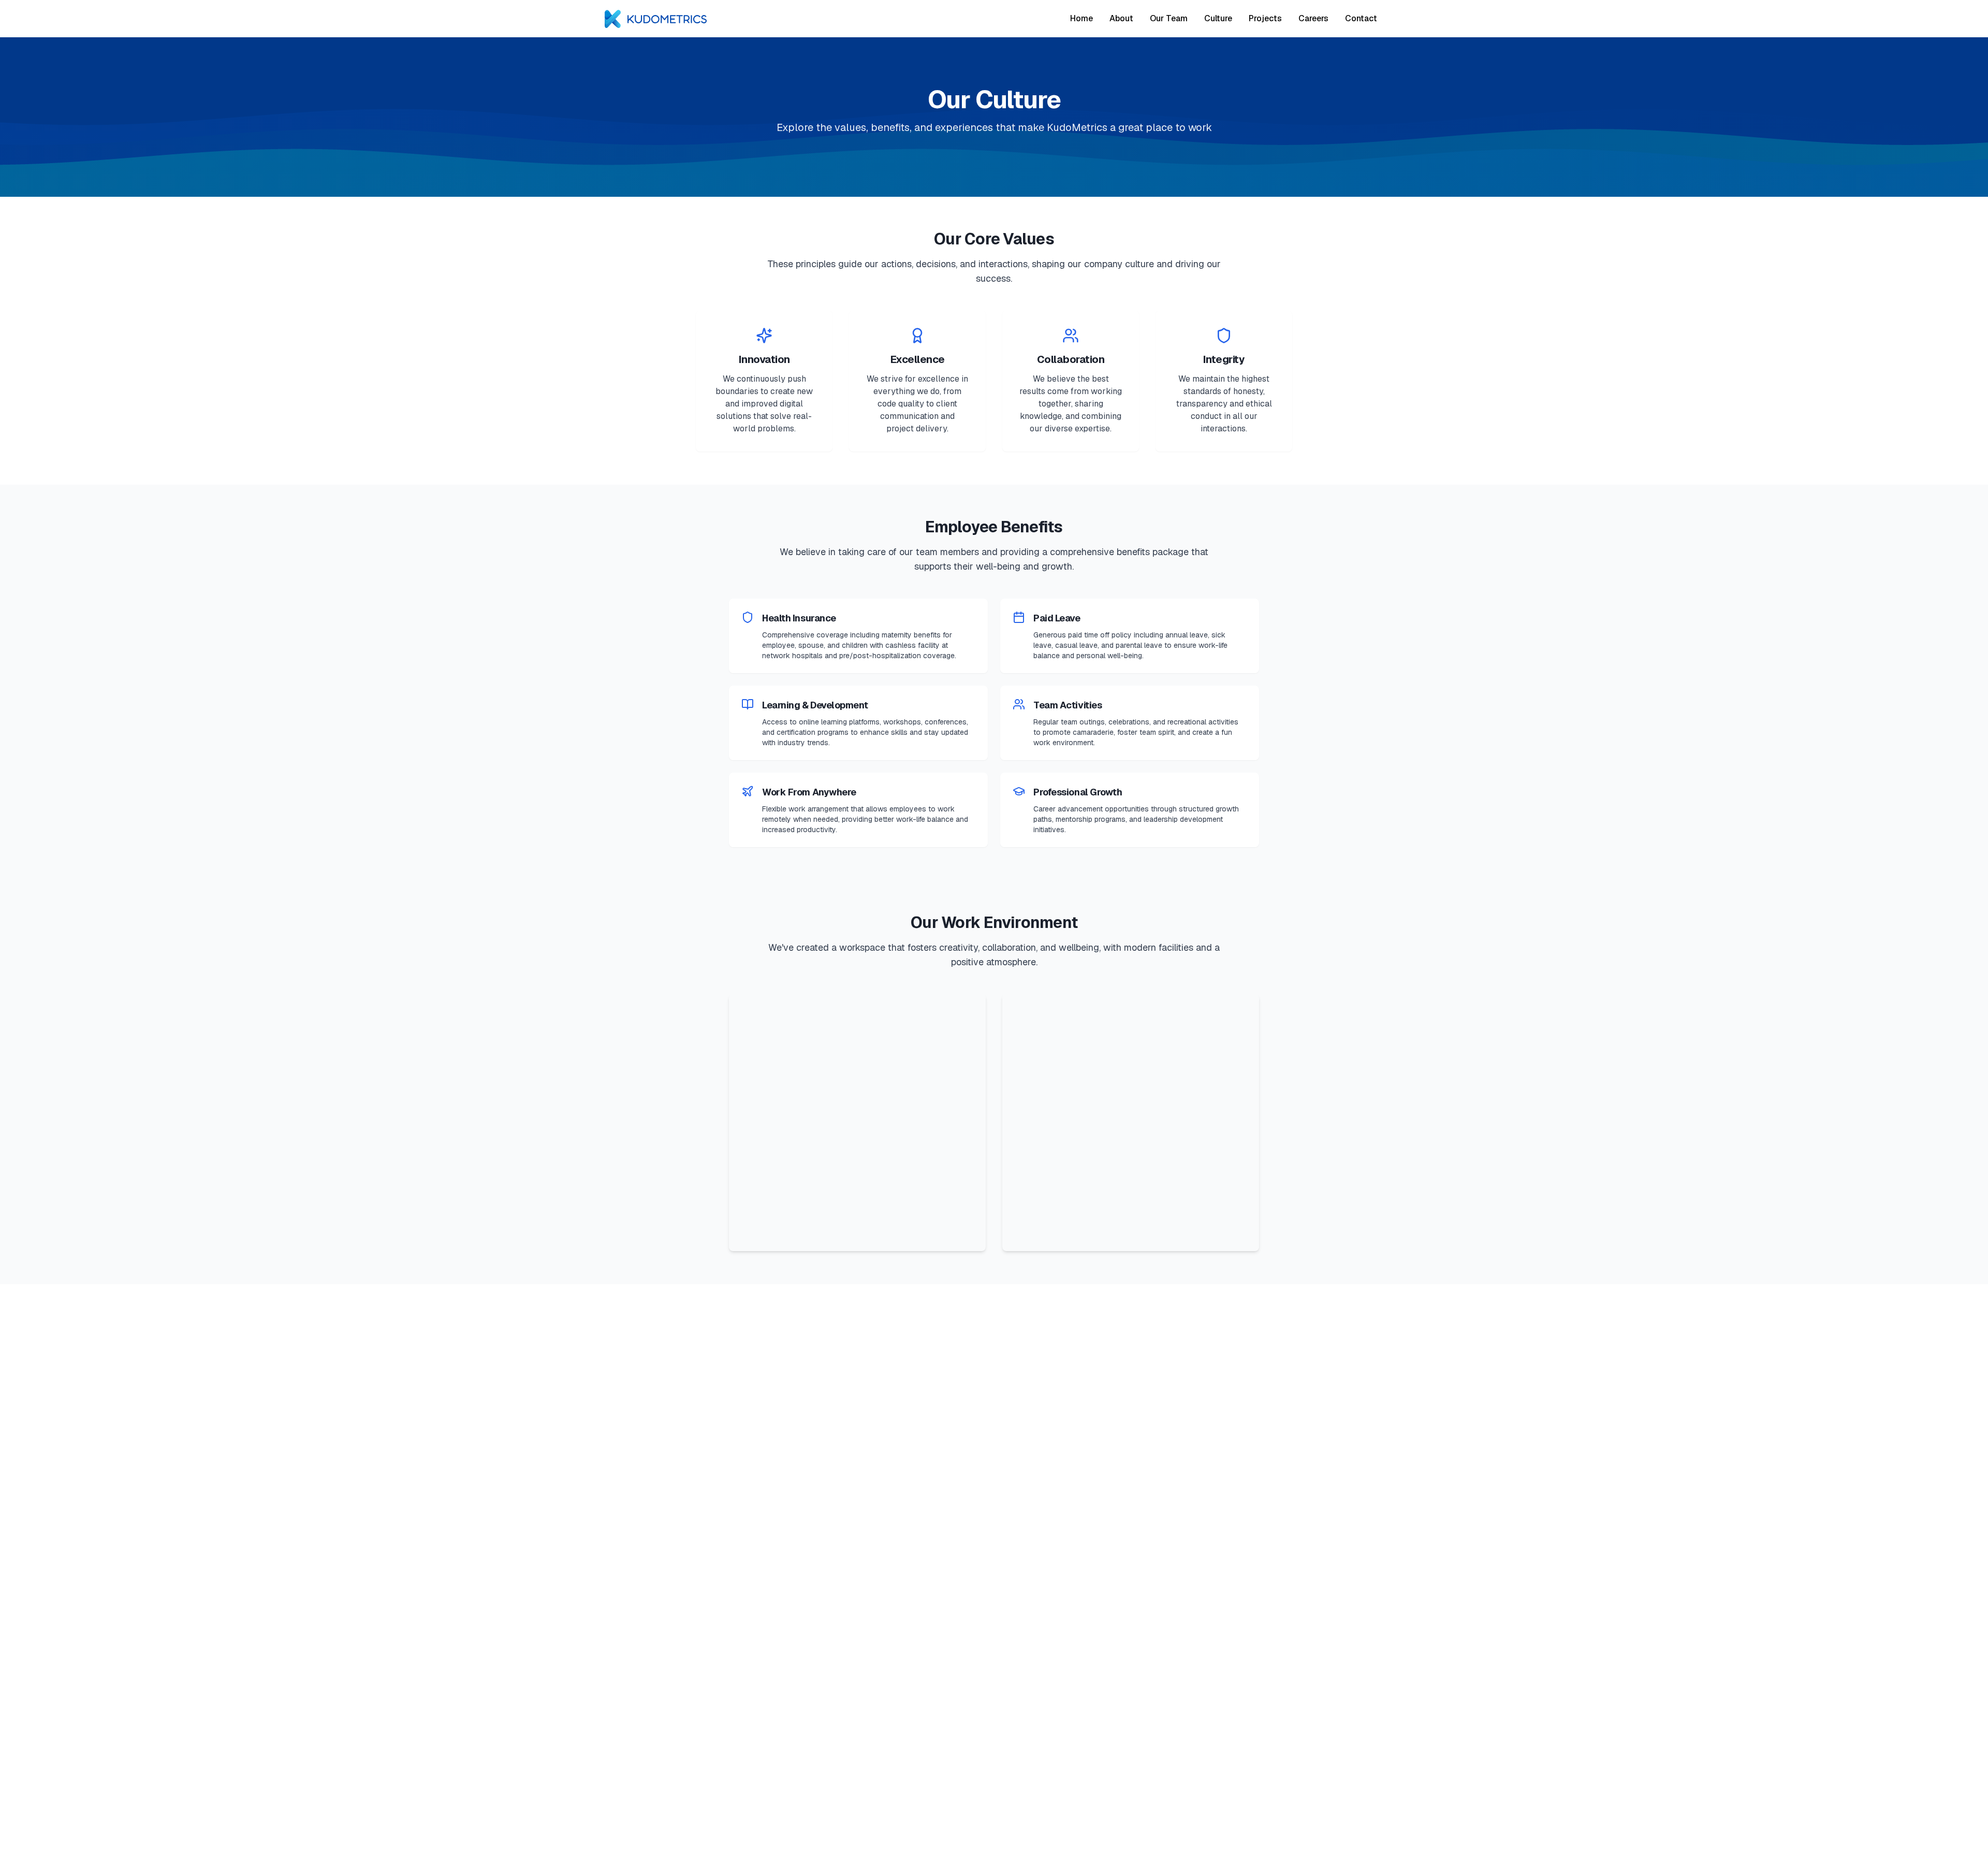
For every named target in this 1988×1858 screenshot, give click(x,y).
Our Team (1169, 18)
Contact (1361, 18)
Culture (1218, 18)
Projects (1265, 18)
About (1121, 18)
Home (1081, 18)
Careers (1313, 18)
